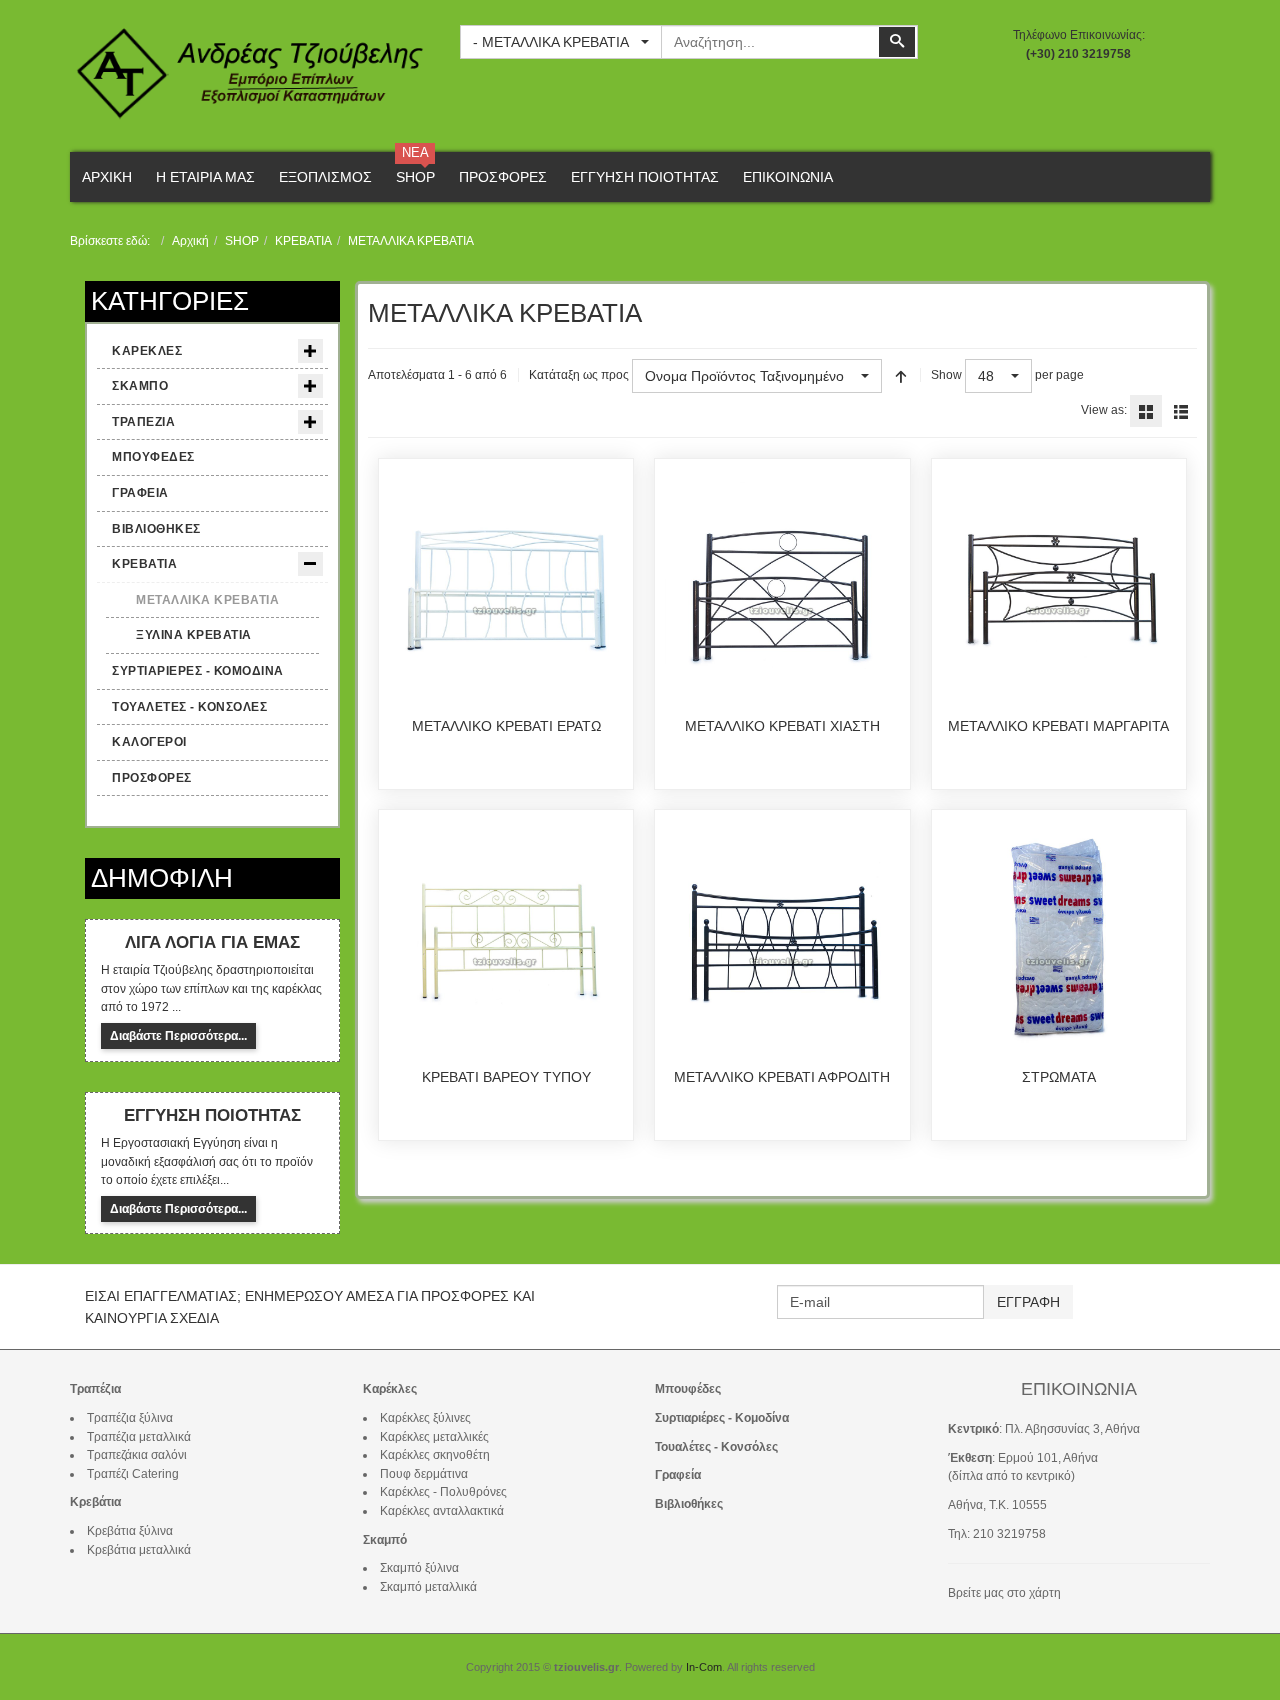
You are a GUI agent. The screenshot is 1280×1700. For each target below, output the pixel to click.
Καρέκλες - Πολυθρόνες (443, 1492)
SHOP (242, 241)
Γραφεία (678, 1475)
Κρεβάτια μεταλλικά (139, 1550)
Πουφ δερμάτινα (424, 1474)
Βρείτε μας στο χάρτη (1004, 1593)
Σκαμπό (385, 1540)
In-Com (704, 1667)
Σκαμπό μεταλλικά (428, 1587)
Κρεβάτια (95, 1502)
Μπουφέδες (688, 1389)
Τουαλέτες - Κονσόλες (716, 1447)
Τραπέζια (95, 1389)
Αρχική (190, 241)
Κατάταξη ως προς (579, 375)
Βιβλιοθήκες (689, 1504)
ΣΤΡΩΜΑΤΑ (1059, 1077)
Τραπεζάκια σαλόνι (137, 1455)
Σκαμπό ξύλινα (419, 1568)
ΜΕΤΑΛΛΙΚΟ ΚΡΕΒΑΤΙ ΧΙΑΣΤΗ (782, 726)
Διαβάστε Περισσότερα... (178, 1036)
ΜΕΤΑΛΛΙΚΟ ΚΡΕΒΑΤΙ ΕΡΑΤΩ (506, 726)
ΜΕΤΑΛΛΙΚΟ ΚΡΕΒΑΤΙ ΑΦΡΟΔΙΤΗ (782, 1077)
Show (946, 375)
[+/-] (901, 376)
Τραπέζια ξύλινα (130, 1418)
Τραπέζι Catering (133, 1474)
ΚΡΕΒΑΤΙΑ (303, 241)
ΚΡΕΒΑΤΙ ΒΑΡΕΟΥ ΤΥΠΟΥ (506, 1077)
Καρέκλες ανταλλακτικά (442, 1511)
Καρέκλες (390, 1389)
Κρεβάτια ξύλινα (130, 1531)
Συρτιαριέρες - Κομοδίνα (722, 1418)
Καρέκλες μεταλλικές (434, 1437)
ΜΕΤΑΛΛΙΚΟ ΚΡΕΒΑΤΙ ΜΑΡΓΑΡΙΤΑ (1058, 726)
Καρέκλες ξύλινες (425, 1418)
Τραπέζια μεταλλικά (139, 1437)
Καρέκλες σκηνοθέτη (435, 1455)
